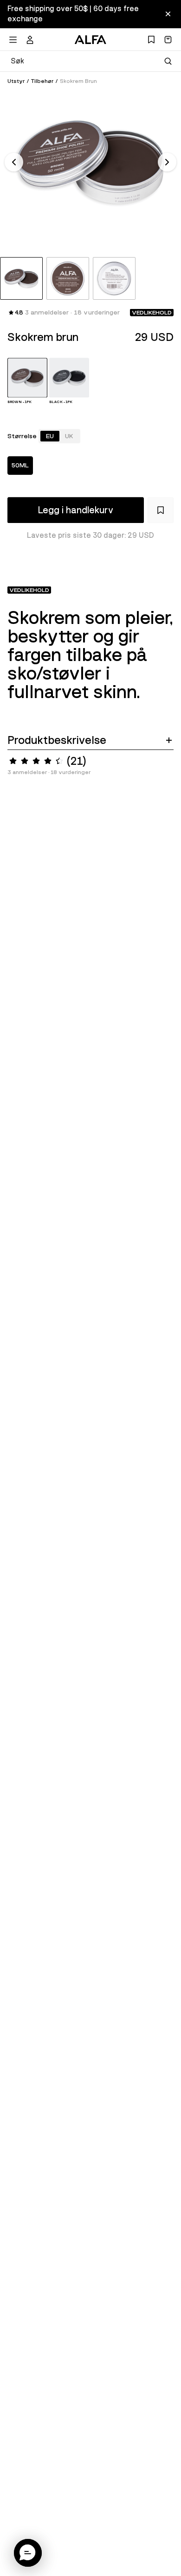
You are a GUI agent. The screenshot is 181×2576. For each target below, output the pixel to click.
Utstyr (16, 81)
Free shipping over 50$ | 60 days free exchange (73, 14)
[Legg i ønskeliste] (161, 510)
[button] (28, 2553)
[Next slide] (167, 162)
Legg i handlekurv (76, 510)
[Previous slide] (14, 162)
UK (69, 436)
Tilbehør (42, 81)
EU (50, 436)
